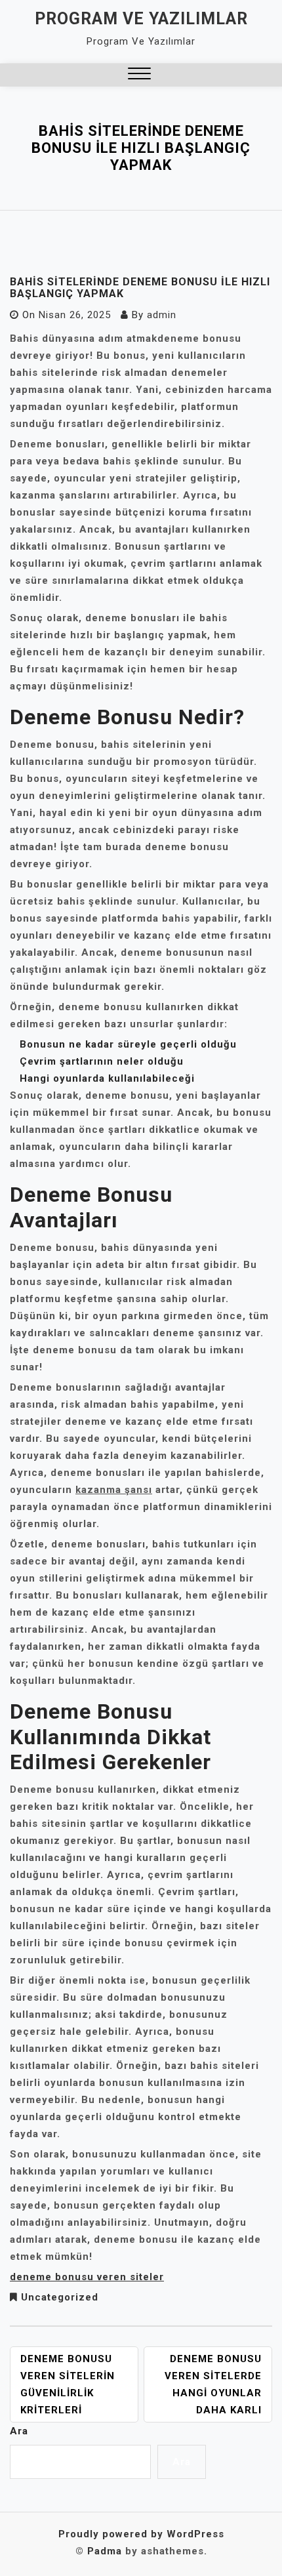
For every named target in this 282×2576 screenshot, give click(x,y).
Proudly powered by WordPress (141, 2534)
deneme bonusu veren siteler (87, 2277)
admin (162, 315)
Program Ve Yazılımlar (141, 19)
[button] (139, 75)
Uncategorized (60, 2297)
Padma (105, 2551)
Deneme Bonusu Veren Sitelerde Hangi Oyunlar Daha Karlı (213, 2384)
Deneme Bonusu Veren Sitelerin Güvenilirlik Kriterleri (68, 2384)
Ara (19, 2431)
